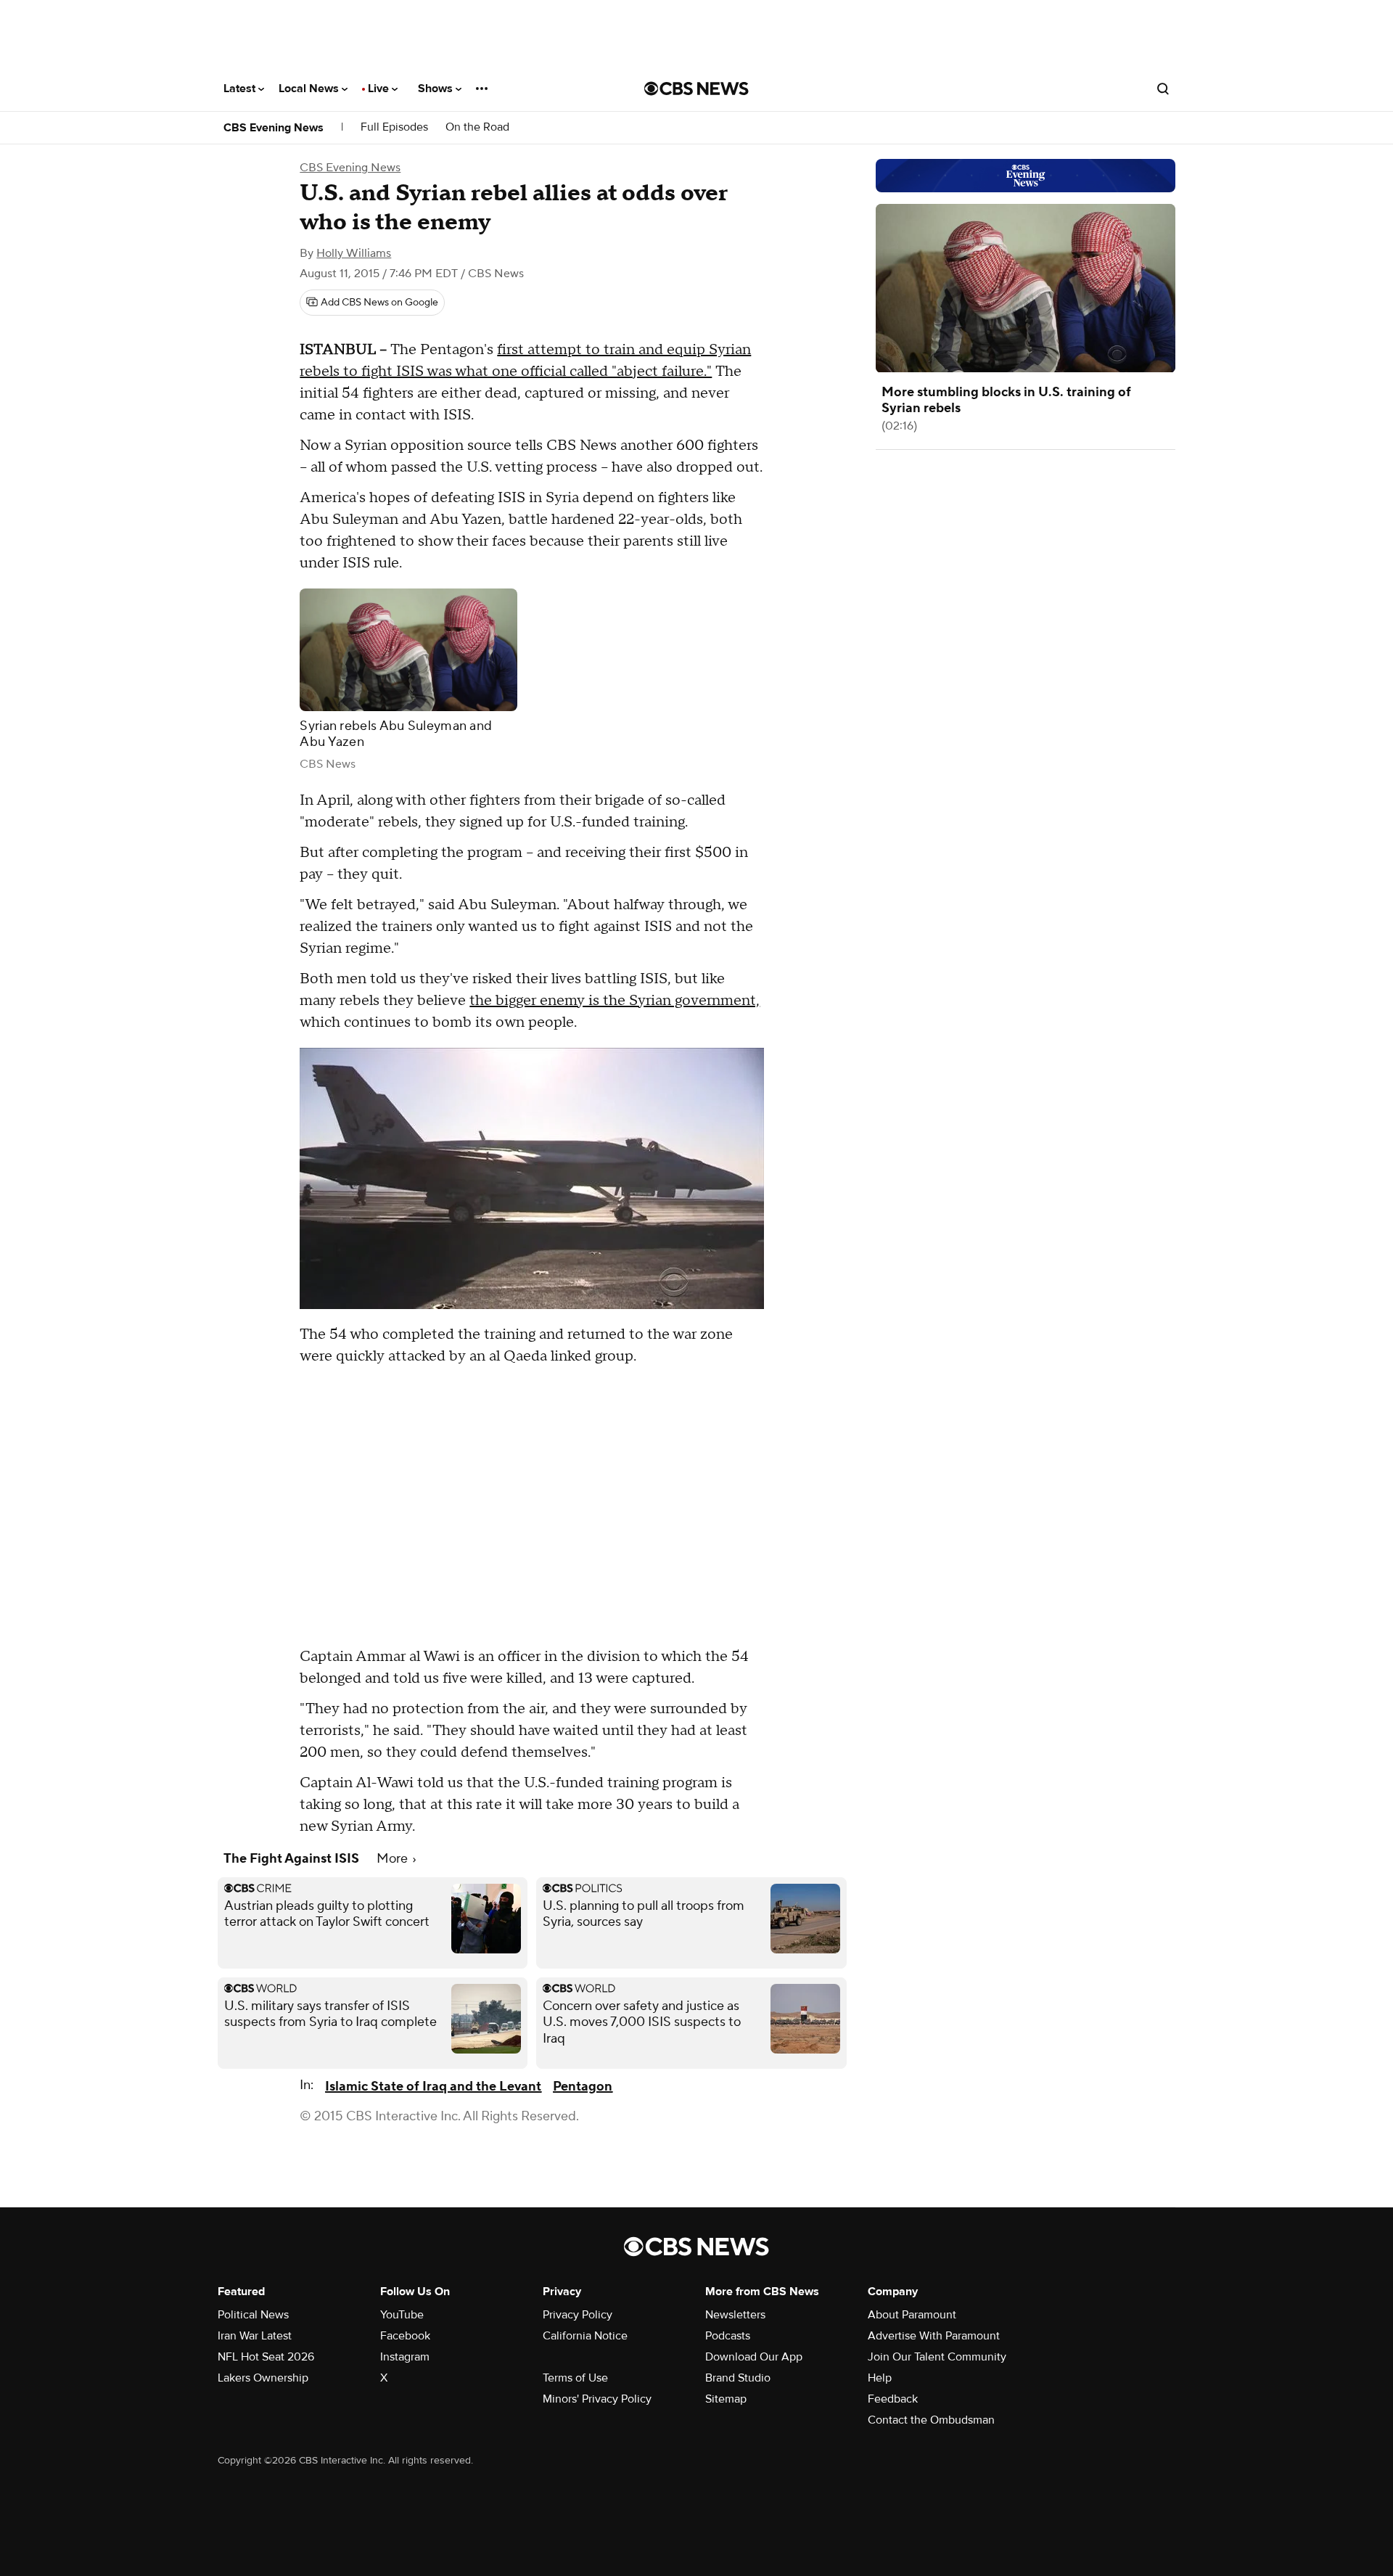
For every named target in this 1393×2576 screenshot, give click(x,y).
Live (380, 89)
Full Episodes (394, 127)
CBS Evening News (274, 128)
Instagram (405, 2357)
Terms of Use (575, 2378)
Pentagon (583, 2087)
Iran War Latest (255, 2336)
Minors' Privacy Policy (597, 2399)
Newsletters (735, 2315)
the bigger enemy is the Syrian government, (615, 1001)
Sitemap (726, 2399)
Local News (310, 89)
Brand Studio (738, 2378)
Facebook (405, 2336)
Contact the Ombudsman (931, 2420)
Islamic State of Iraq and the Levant (433, 2087)
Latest (241, 89)
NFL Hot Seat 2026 (266, 2357)
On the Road (477, 127)
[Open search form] (1163, 89)
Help (880, 2378)
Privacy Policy (578, 2315)
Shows (437, 89)
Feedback (893, 2399)
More (394, 1859)
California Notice (585, 2336)
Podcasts (728, 2336)
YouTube (402, 2315)
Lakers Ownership (263, 2378)
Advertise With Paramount (934, 2336)
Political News (253, 2315)
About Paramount (912, 2315)
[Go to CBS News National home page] (696, 89)
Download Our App (754, 2357)
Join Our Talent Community (937, 2357)
